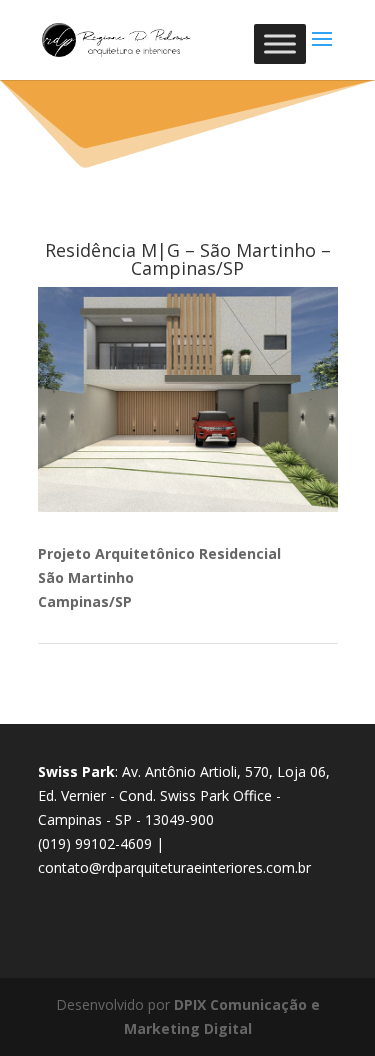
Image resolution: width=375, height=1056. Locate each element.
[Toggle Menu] (280, 43)
